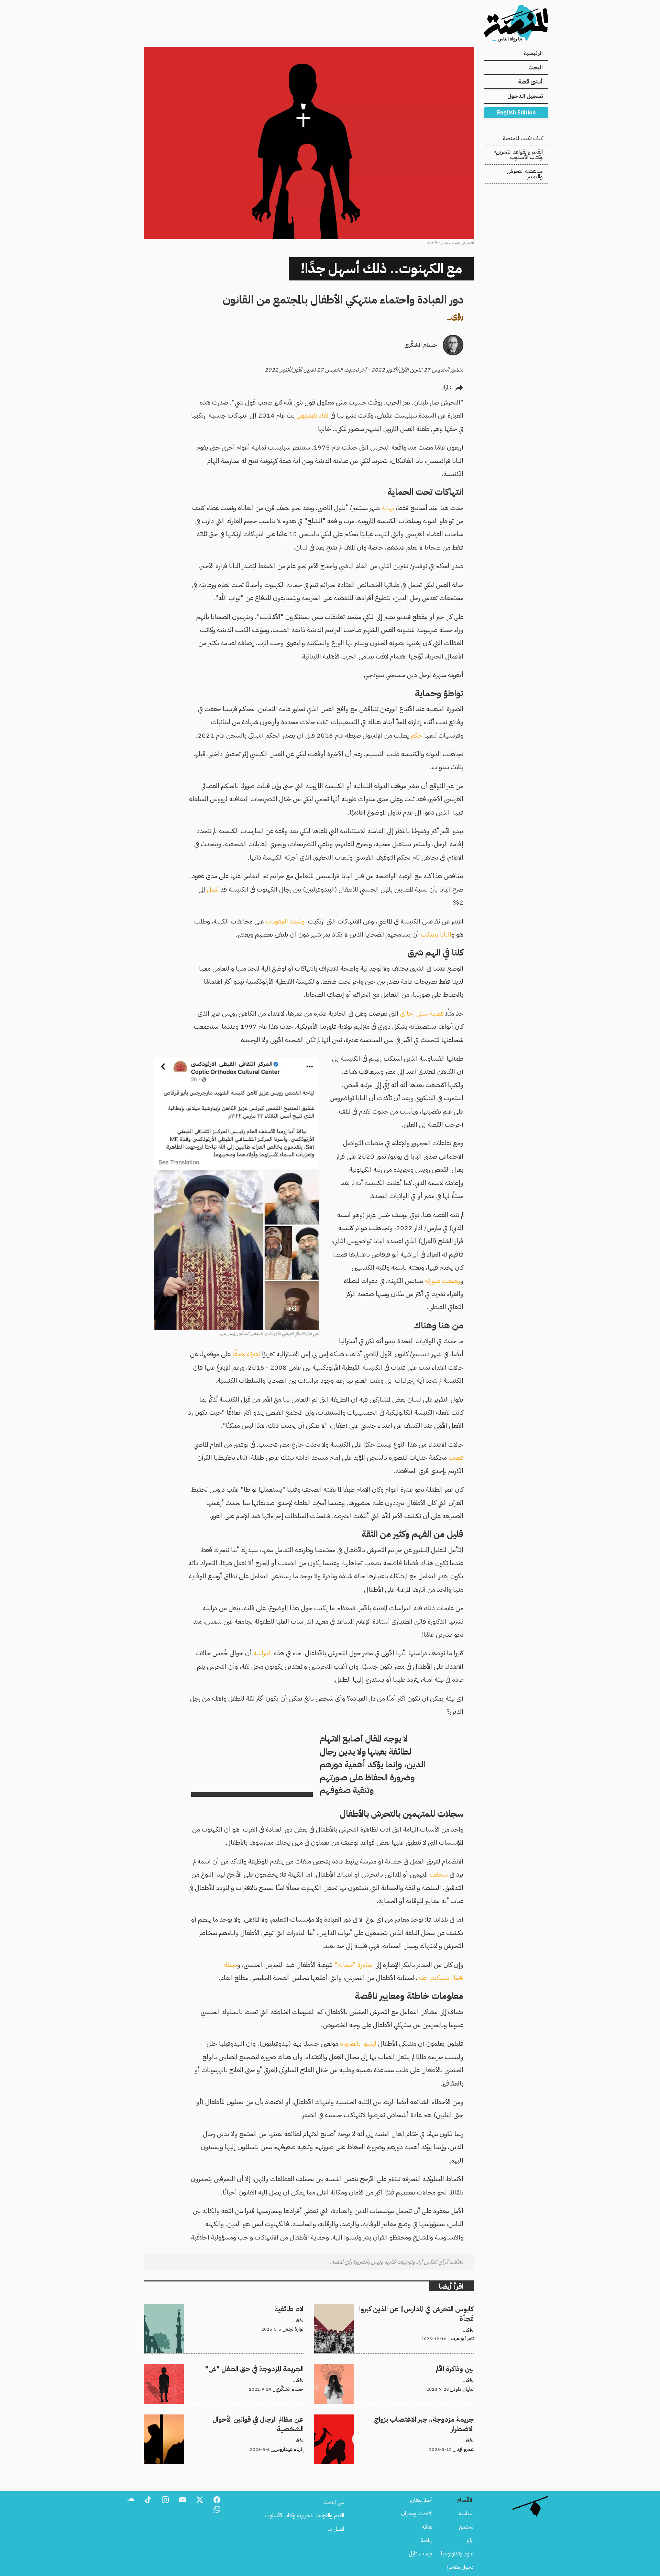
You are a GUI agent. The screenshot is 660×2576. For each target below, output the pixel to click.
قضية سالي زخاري (422, 1013)
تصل (213, 889)
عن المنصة (334, 2502)
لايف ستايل (421, 2554)
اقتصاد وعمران (417, 2513)
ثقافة (427, 2527)
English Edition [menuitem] (516, 113)
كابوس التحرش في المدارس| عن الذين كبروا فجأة (425, 2308)
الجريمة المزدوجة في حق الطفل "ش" (267, 2368)
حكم (417, 735)
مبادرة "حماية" (354, 1965)
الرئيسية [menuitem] (533, 53)
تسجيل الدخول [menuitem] (525, 96)
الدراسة (263, 1653)
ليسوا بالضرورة (358, 2043)
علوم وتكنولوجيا (457, 2554)
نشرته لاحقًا (246, 1354)
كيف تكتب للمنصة (523, 139)
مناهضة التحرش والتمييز (525, 174)
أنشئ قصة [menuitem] (530, 82)
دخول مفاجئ (460, 2567)
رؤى (457, 316)
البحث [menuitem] (536, 68)
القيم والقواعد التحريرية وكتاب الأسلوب (518, 155)
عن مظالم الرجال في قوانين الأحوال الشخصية (259, 2419)
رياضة (426, 2540)
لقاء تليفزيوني (312, 415)
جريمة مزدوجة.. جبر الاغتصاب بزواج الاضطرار (428, 2419)
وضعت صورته (443, 1281)
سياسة (466, 2513)
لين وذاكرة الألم (459, 2368)
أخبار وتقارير (421, 2500)
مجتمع (466, 2527)
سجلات (439, 1874)
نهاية (388, 508)
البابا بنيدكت (436, 934)
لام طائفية (293, 2308)
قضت (456, 1457)
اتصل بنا (336, 2529)
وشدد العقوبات (285, 921)
